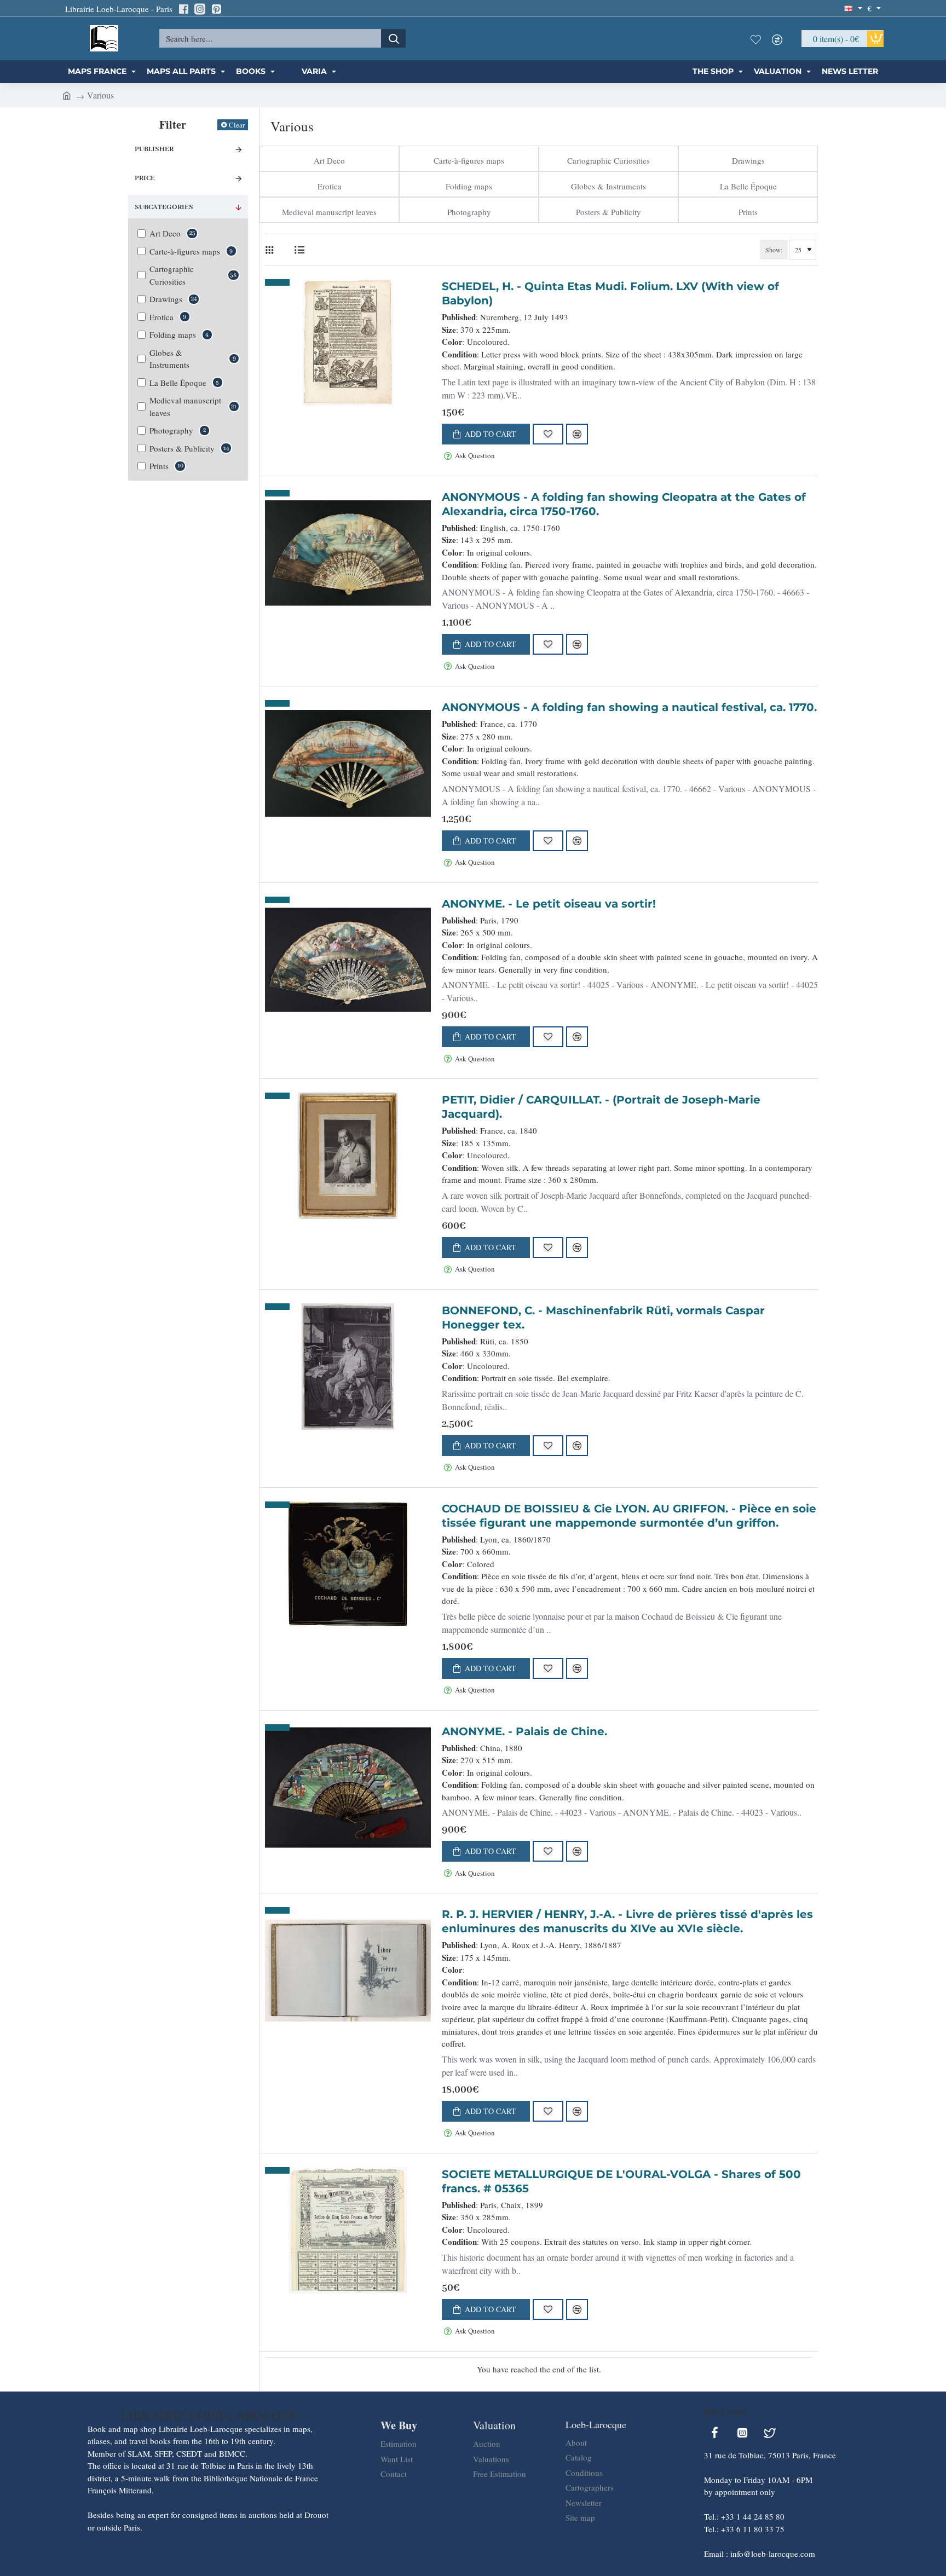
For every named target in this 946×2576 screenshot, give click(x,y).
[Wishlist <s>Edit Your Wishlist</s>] (758, 38)
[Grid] (272, 250)
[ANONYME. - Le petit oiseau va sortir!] (348, 960)
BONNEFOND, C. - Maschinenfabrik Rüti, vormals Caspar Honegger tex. (603, 1318)
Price (145, 178)
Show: (774, 250)
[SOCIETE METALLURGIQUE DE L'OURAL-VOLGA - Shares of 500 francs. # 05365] (348, 2230)
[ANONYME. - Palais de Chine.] (348, 1788)
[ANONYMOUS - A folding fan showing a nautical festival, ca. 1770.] (348, 764)
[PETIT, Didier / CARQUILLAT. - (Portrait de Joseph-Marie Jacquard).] (348, 1156)
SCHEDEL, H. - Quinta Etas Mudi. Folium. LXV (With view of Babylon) (610, 293)
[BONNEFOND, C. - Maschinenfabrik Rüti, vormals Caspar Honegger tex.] (348, 1367)
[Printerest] (216, 9)
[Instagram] (200, 9)
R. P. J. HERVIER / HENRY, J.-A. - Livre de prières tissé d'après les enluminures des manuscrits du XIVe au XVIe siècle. (627, 1921)
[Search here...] (393, 38)
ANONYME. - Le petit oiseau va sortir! (549, 904)
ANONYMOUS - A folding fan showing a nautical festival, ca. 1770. (629, 707)
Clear (237, 125)
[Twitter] (770, 2433)
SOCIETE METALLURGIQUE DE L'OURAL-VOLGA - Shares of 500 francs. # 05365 (621, 2181)
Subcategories (164, 207)
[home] (67, 95)
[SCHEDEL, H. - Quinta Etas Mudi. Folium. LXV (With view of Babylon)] (348, 342)
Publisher (154, 149)
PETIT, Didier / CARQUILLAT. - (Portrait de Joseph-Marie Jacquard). (601, 1107)
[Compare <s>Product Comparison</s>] (780, 38)
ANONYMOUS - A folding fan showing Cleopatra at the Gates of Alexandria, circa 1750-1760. (624, 504)
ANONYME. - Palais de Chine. (524, 1731)
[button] (486, 434)
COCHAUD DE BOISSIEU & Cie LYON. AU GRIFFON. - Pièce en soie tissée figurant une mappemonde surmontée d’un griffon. (629, 1516)
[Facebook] (183, 9)
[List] (299, 250)
